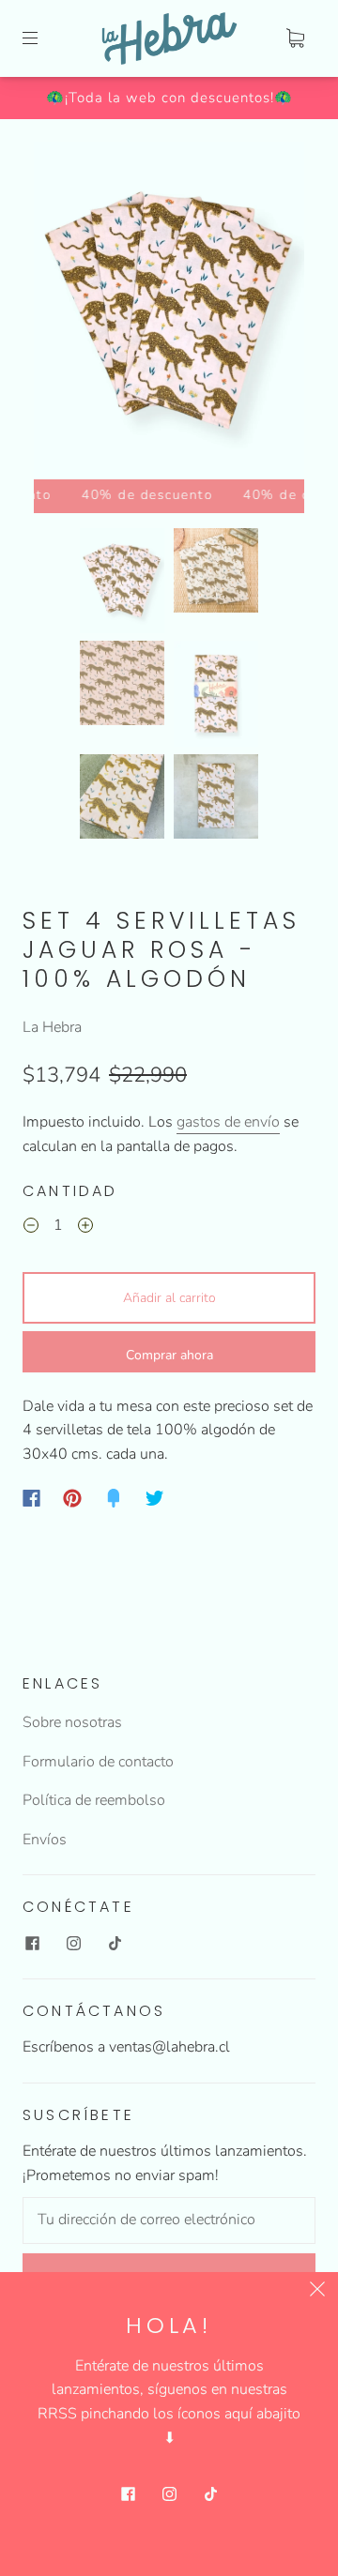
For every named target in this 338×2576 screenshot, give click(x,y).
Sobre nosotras (72, 1722)
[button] (61, 314)
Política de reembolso (94, 1800)
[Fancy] (114, 1498)
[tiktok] (115, 1943)
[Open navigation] (43, 38)
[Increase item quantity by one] (85, 1229)
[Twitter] (155, 1498)
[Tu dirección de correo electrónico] (169, 2220)
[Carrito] (295, 38)
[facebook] (32, 1943)
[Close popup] (317, 2293)
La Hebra (52, 1027)
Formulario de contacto (98, 1762)
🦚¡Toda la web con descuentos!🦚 (169, 98)
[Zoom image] (169, 314)
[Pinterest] (72, 1498)
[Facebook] (31, 1498)
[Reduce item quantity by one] (31, 1229)
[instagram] (73, 1943)
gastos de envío (228, 1122)
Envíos (45, 1840)
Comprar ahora (169, 1355)
